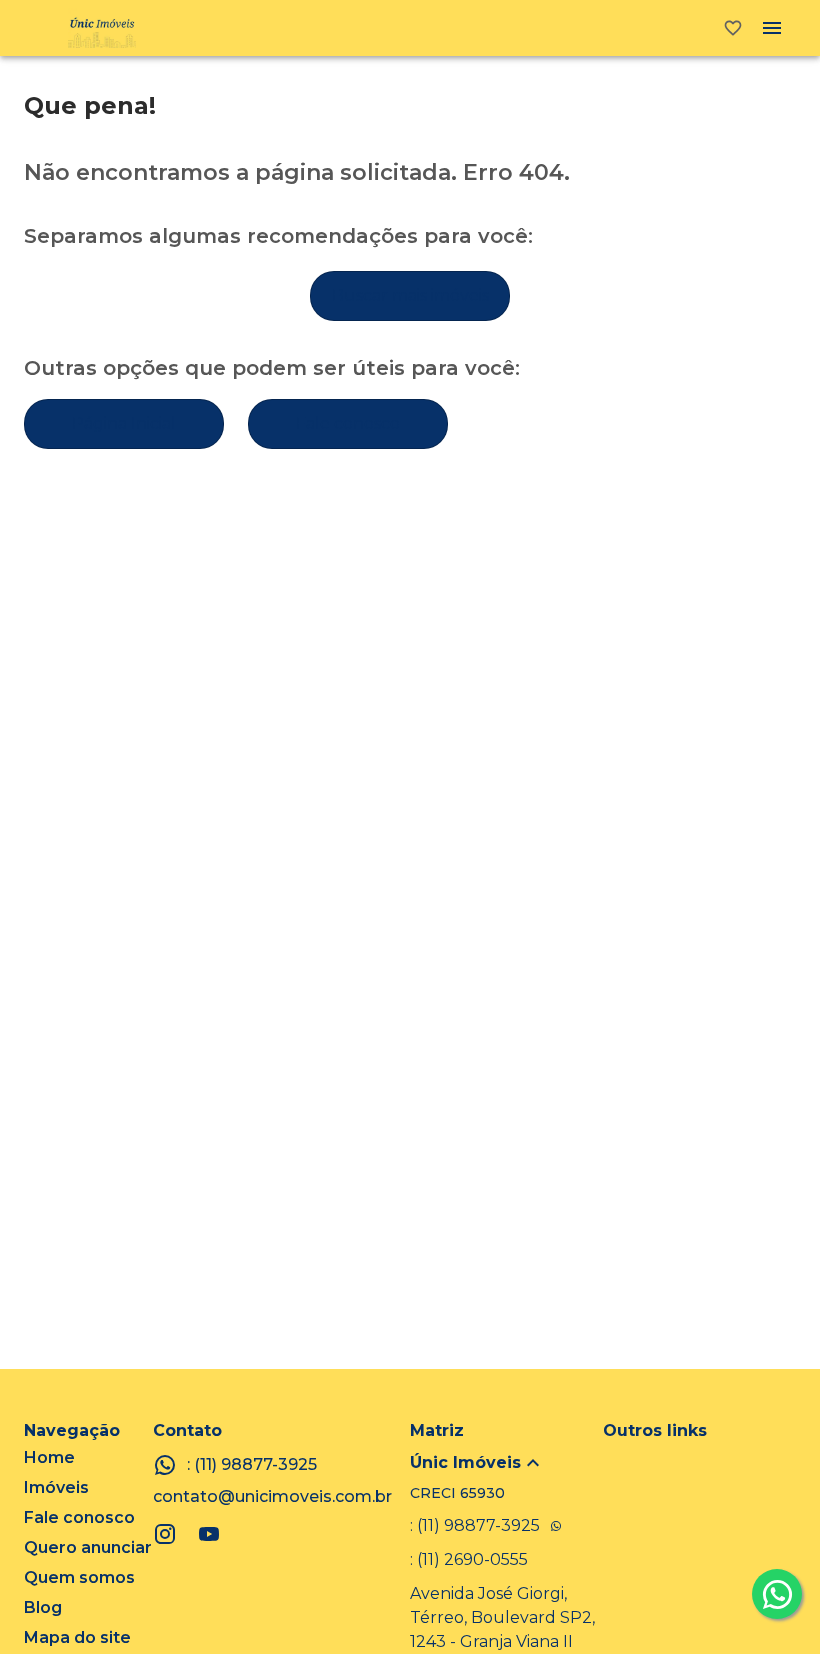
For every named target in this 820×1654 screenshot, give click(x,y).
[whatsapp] (777, 1594)
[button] (506, 1463)
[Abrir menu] (772, 28)
